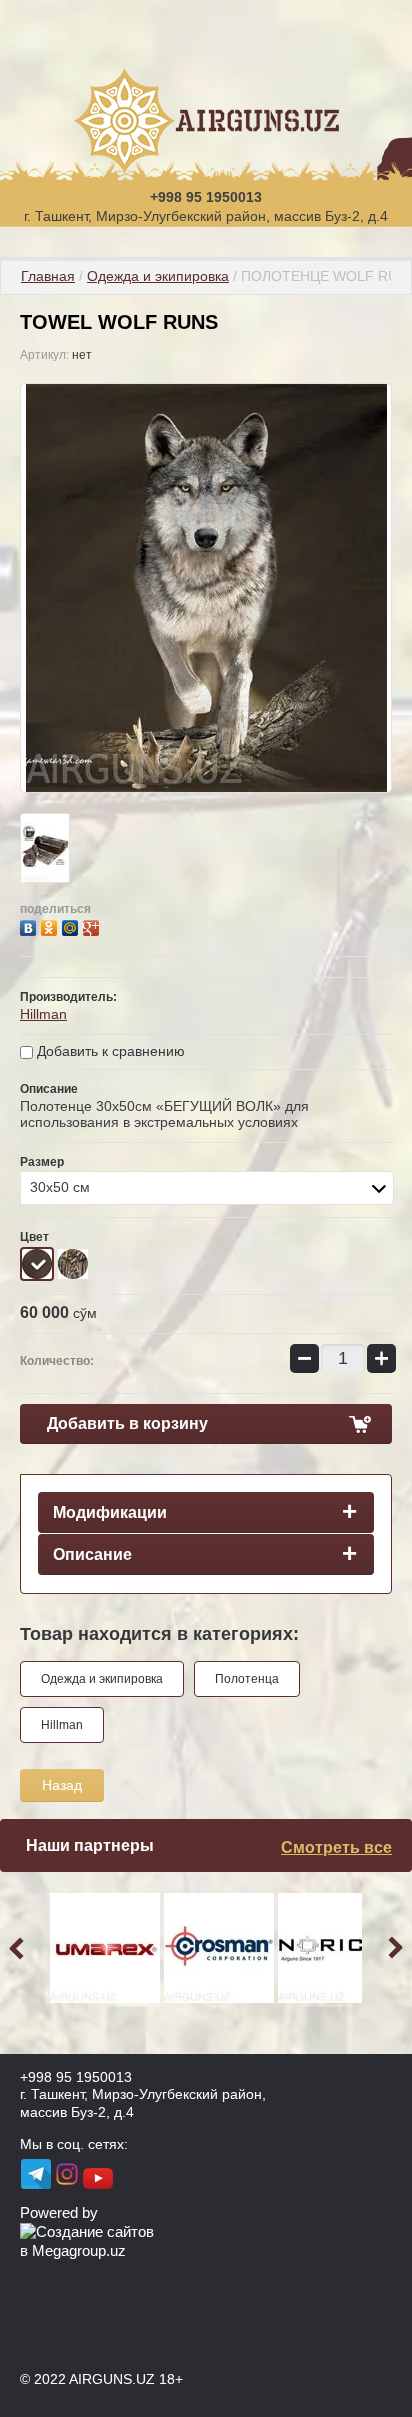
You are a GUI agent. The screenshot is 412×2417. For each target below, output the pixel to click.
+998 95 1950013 (206, 197)
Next (392, 1948)
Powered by (59, 2212)
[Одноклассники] (51, 925)
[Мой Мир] (72, 925)
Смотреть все (336, 1847)
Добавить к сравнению (109, 1051)
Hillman (43, 1014)
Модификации (110, 1512)
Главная (48, 276)
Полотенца (247, 1679)
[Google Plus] (93, 925)
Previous (20, 1948)
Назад (62, 1785)
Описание (92, 1554)
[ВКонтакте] (30, 925)
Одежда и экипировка (158, 276)
